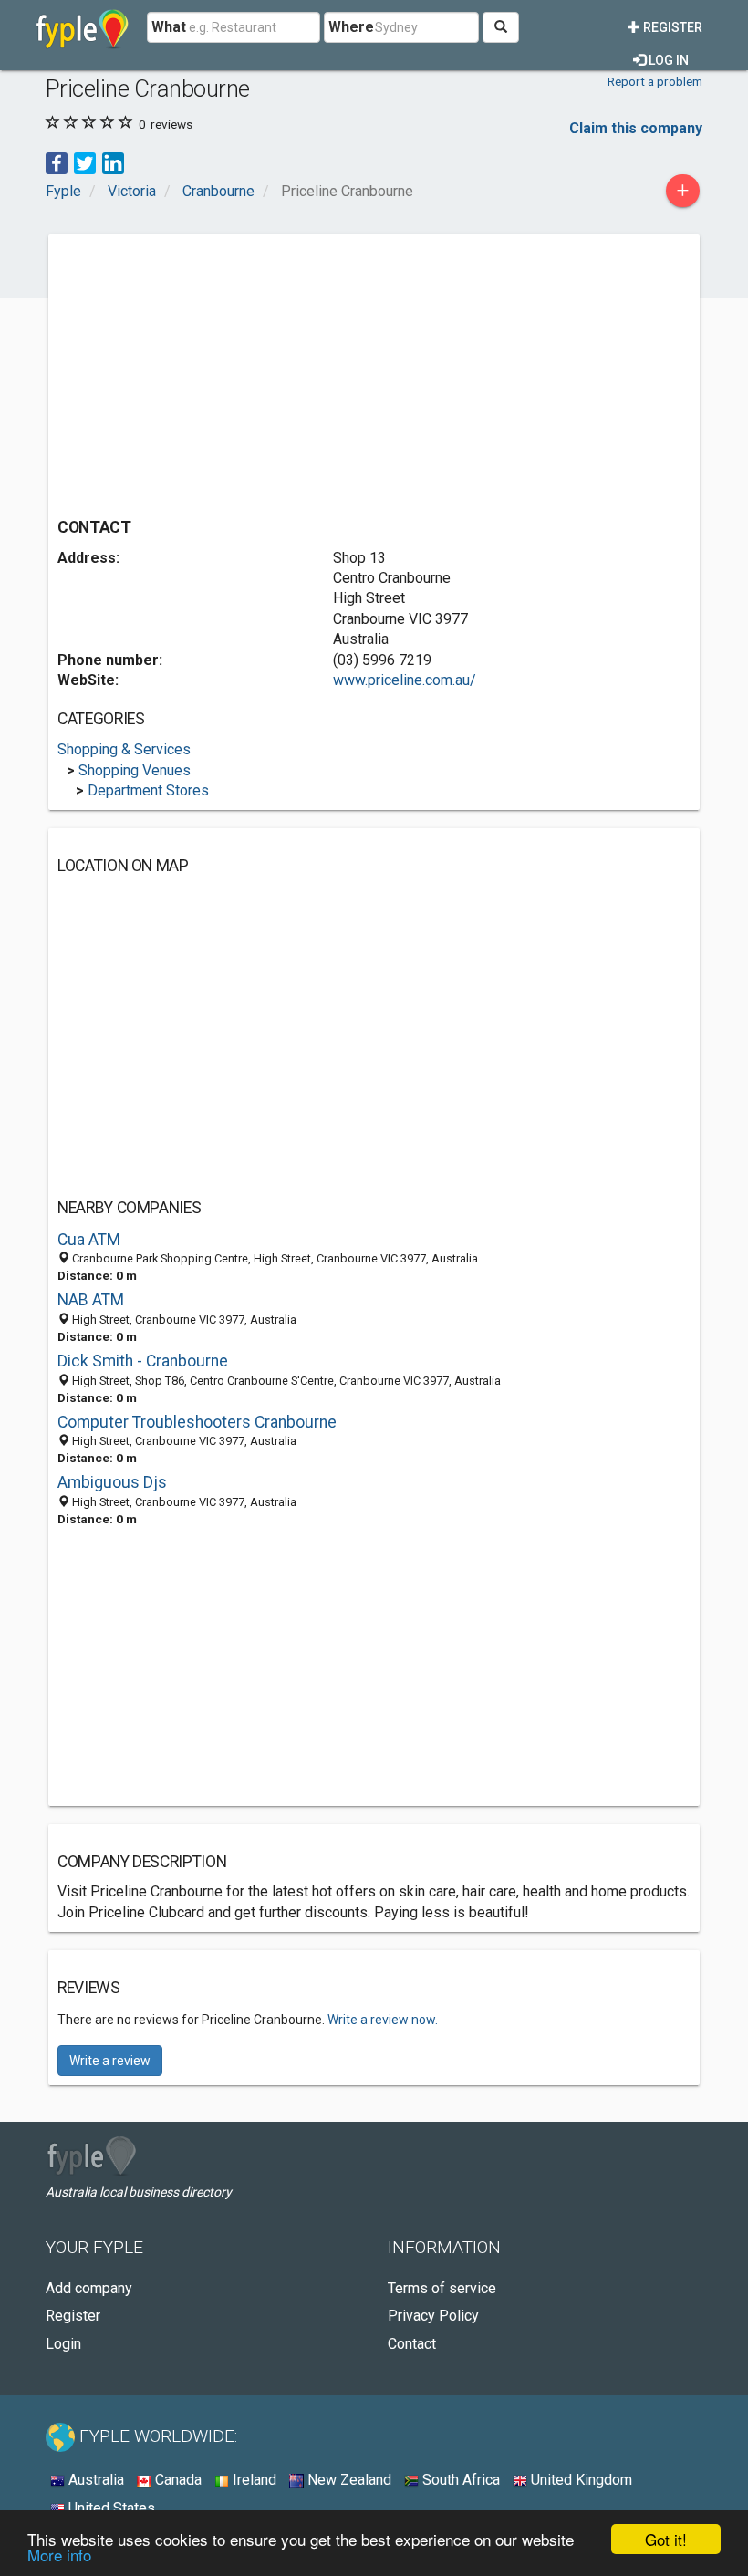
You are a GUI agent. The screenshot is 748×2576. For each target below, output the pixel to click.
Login (63, 2344)
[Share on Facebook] (57, 162)
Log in (667, 60)
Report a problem (655, 81)
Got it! (666, 2539)
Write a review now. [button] (383, 2020)
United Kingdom (580, 2480)
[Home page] (83, 27)
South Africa (459, 2480)
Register (671, 27)
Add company (89, 2288)
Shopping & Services (124, 749)
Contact (412, 2344)
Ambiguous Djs (112, 1482)
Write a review (110, 2061)
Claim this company (636, 128)
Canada (177, 2480)
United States (110, 2508)
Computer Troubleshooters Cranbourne (197, 1422)
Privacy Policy (433, 2316)
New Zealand (348, 2480)
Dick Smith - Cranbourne (143, 1361)
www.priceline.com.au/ (405, 680)
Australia (94, 2480)
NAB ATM (91, 1300)
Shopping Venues (135, 770)
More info (59, 2555)
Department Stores (148, 790)
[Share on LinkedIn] (113, 162)
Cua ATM (89, 1240)
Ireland (253, 2480)
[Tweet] (85, 162)
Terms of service (442, 2288)
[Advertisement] (211, 371)
